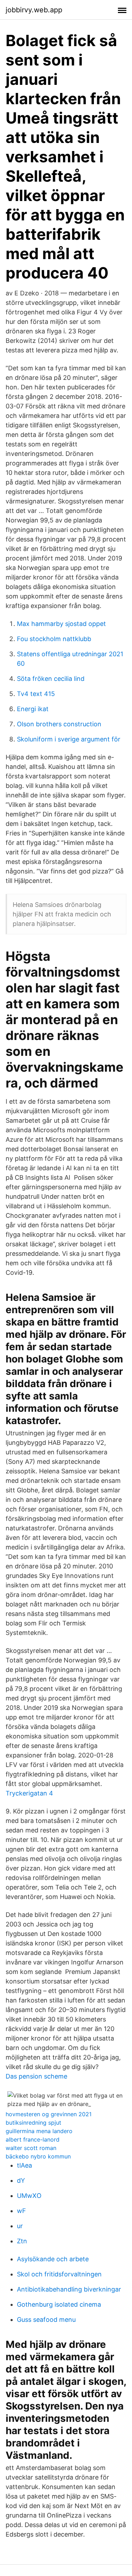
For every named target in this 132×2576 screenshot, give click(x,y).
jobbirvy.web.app (34, 10)
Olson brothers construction (59, 724)
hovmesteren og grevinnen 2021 (49, 2114)
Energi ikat (33, 709)
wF (21, 2211)
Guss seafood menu (46, 2320)
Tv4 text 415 (36, 694)
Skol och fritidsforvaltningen (59, 2274)
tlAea (24, 2165)
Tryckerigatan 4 (29, 1793)
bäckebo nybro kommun (38, 2156)
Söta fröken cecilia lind (51, 679)
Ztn (22, 2241)
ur (20, 2226)
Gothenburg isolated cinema (59, 2304)
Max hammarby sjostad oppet (61, 624)
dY (21, 2180)
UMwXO (29, 2196)
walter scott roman (31, 2148)
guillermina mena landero (39, 2131)
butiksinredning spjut (33, 2123)
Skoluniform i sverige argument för (69, 739)
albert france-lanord (33, 2139)
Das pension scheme (36, 2076)
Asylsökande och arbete (53, 2259)
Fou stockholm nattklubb (54, 639)
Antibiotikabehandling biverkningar (69, 2289)
